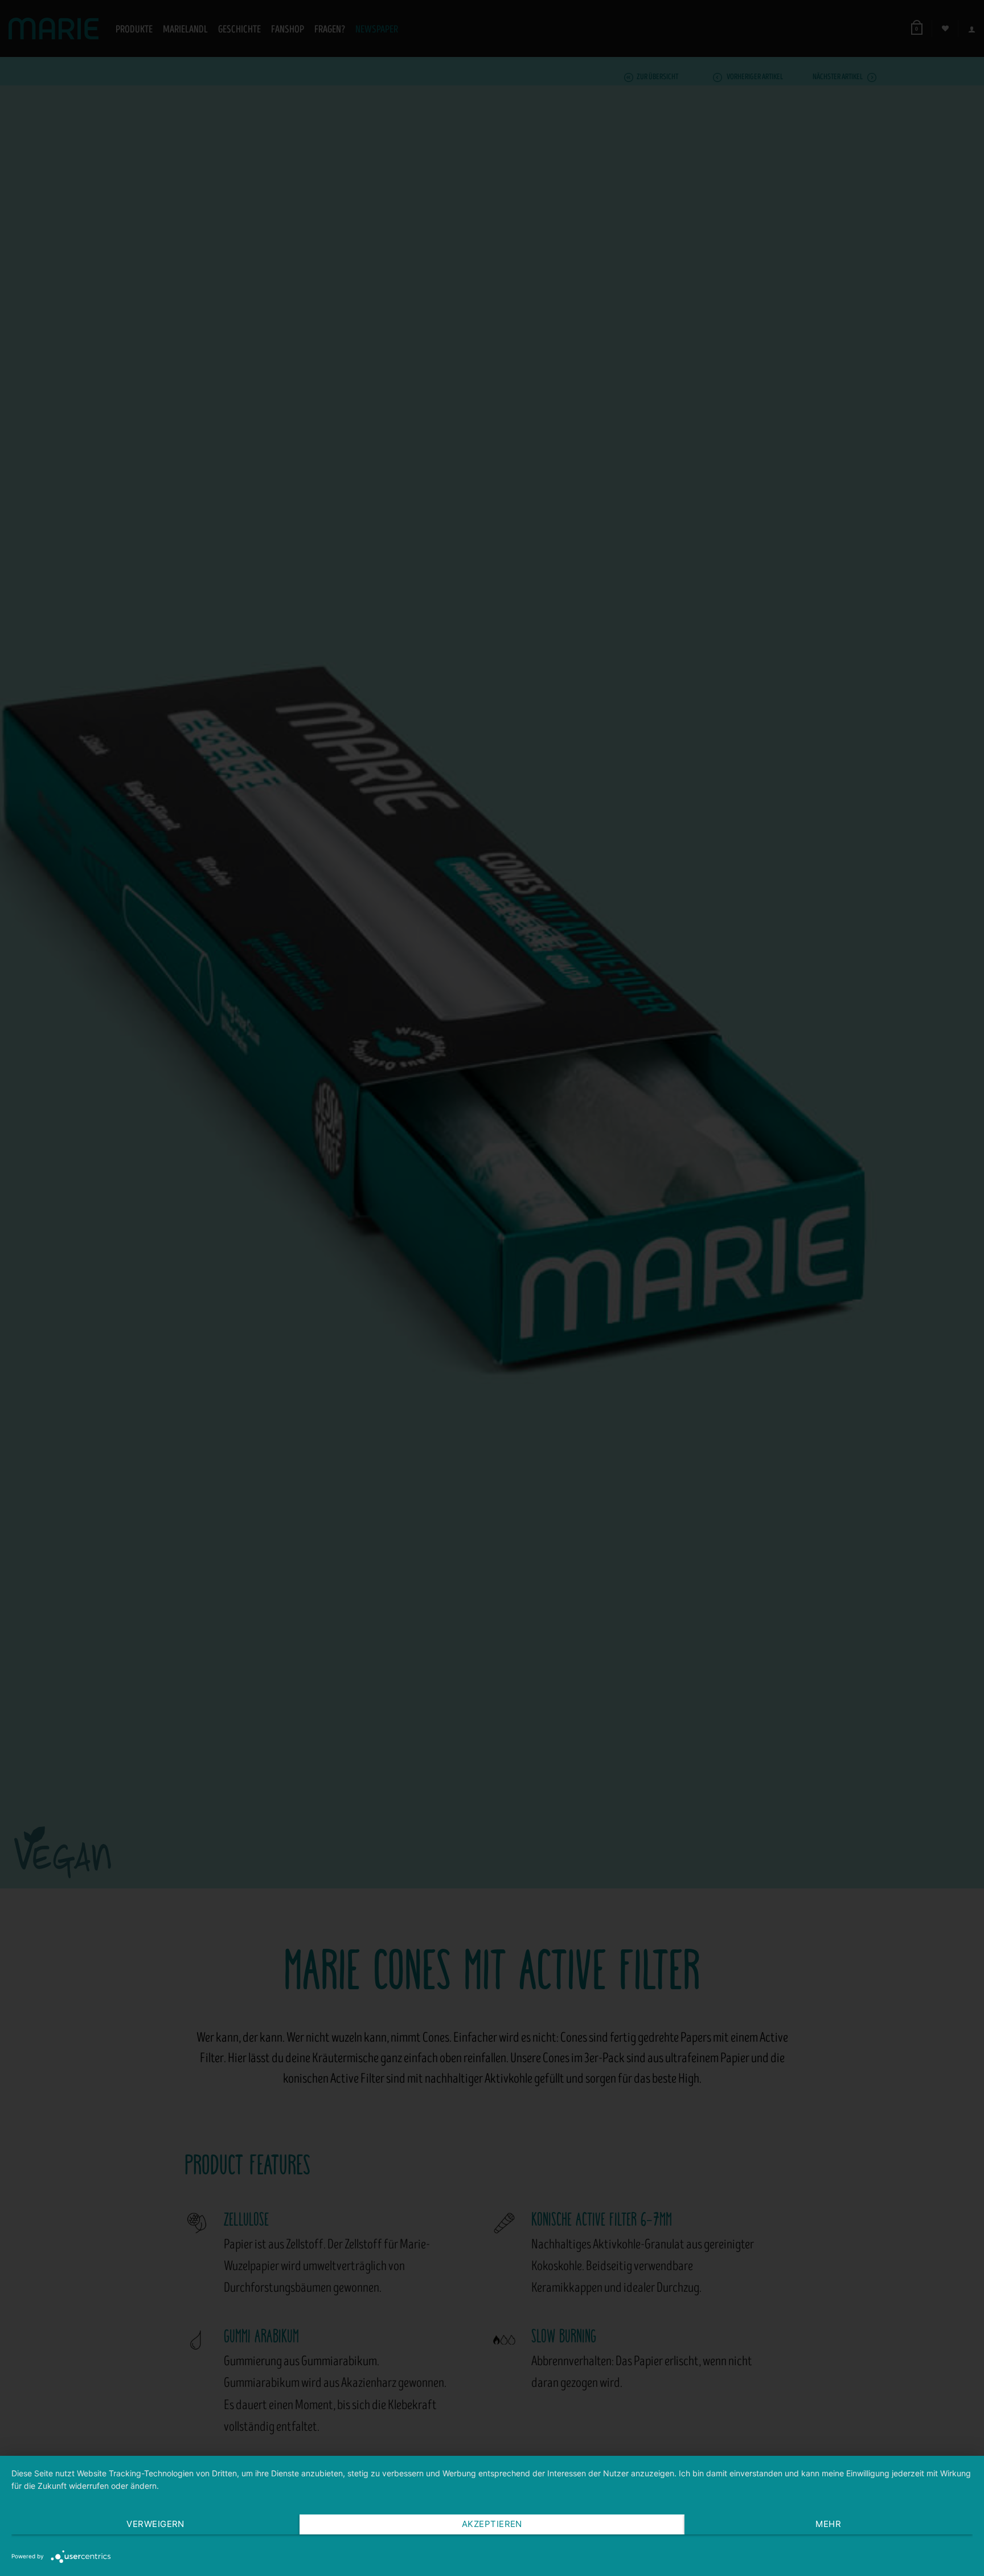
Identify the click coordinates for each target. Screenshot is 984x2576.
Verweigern (155, 2524)
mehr (828, 2524)
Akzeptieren (492, 2524)
